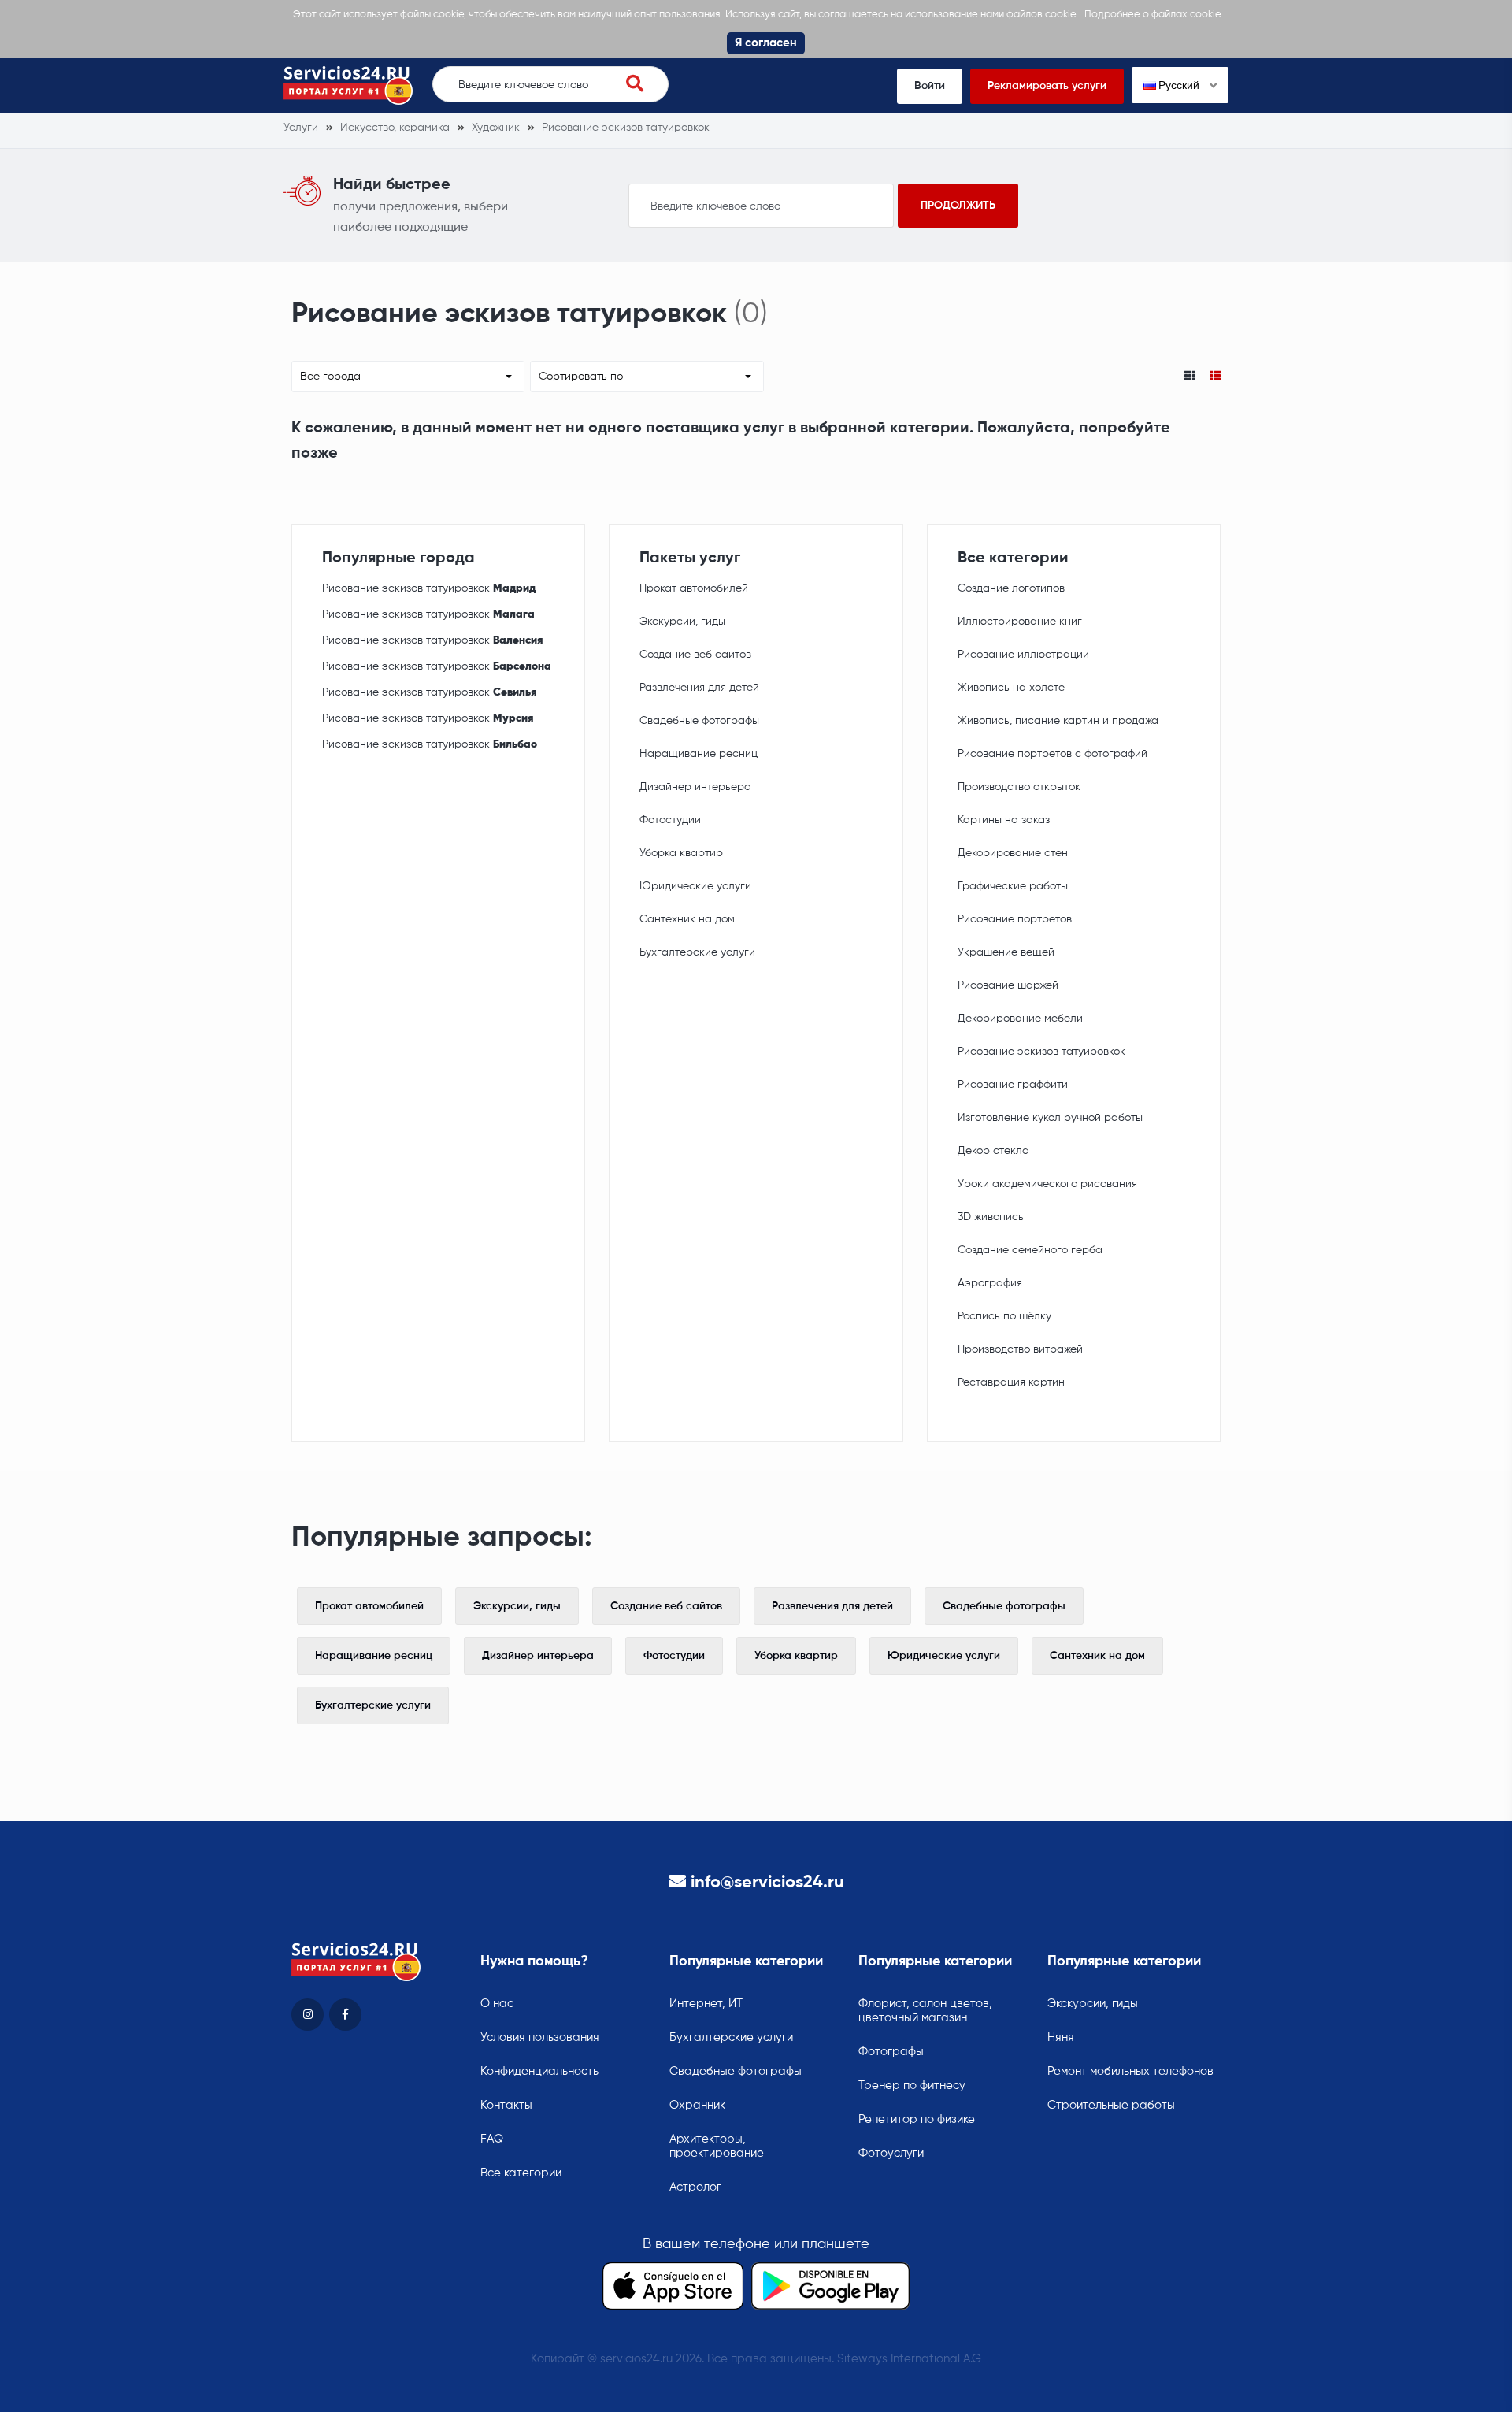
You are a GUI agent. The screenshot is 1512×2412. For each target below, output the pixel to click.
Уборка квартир (681, 853)
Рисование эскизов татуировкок (429, 588)
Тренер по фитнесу (912, 2085)
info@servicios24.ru (767, 1883)
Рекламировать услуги (1047, 86)
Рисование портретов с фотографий (1052, 754)
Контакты (506, 2105)
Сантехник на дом (687, 919)
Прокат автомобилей (694, 588)
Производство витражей (1020, 1349)
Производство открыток (1019, 787)
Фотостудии (670, 820)
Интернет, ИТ (706, 2004)
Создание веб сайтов (695, 655)
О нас (497, 2004)
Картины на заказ (1004, 820)
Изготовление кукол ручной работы (1050, 1118)
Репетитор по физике (917, 2119)
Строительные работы (1111, 2105)
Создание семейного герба (1030, 1250)
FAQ (492, 2139)
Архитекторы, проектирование (717, 2146)
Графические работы (1013, 886)
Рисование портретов (1015, 919)
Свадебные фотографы (699, 721)
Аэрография (990, 1283)
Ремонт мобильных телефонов (1130, 2071)
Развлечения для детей (699, 688)
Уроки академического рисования (1047, 1184)
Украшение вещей (1006, 952)
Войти (930, 86)
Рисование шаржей (1008, 985)
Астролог (695, 2187)
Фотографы (891, 2052)
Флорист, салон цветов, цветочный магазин (925, 2011)
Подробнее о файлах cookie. (1154, 15)
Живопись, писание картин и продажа (1058, 721)
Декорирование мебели (1020, 1019)
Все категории (521, 2173)
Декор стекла (993, 1151)
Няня (1061, 2037)
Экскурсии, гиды (682, 622)
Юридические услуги (695, 886)
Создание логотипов (1011, 588)
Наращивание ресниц (699, 754)
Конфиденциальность (539, 2071)
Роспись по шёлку (1004, 1316)
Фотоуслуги (891, 2153)
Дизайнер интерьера (695, 787)
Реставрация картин (1011, 1382)
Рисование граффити (1013, 1085)
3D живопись (991, 1217)
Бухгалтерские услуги (697, 952)
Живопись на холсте (1011, 688)
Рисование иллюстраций (1023, 655)
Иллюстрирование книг (1020, 622)
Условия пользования (540, 2037)
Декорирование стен (1013, 853)
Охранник (697, 2105)
